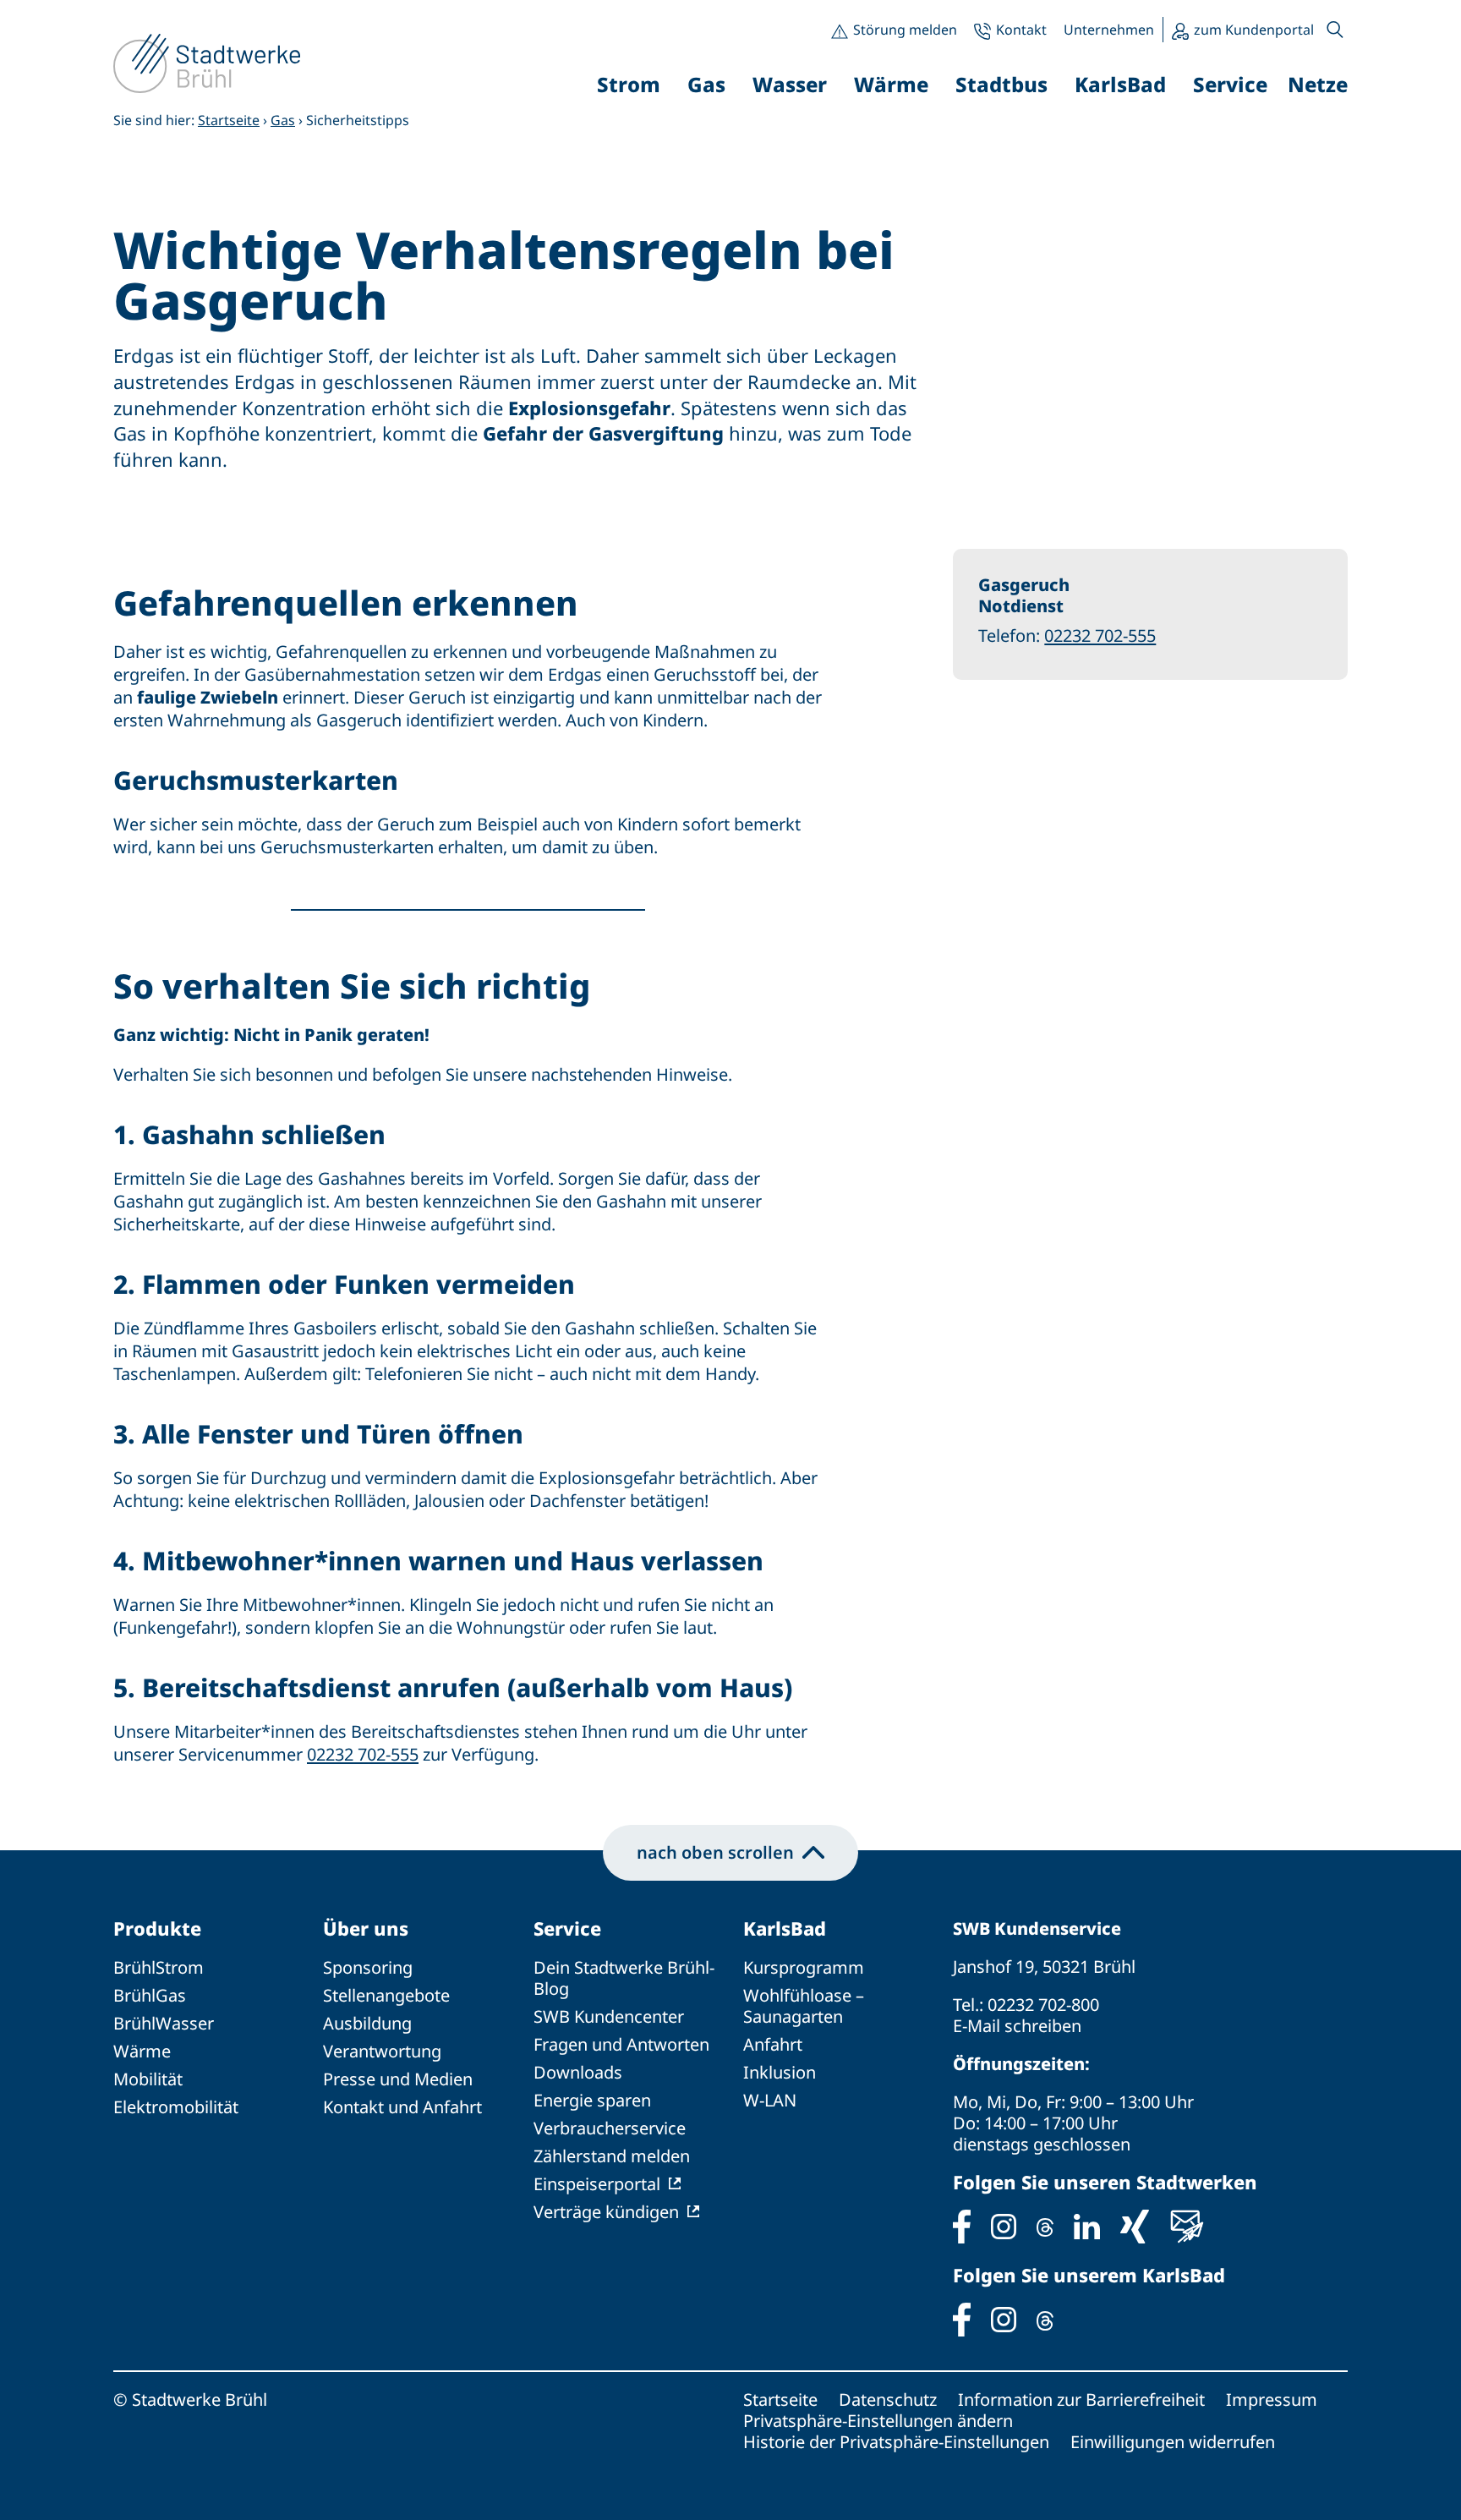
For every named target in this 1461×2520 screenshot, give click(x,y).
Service (567, 1928)
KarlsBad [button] (1120, 84)
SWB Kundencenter (609, 2016)
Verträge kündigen (606, 2212)
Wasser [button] (790, 84)
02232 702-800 (1043, 2005)
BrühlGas (150, 1995)
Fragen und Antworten (621, 2044)
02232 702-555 (363, 1754)
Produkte (157, 1928)
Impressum (1272, 2399)
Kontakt (1021, 30)
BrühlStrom (159, 1967)
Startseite (229, 120)
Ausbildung (367, 2023)
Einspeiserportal (597, 2184)
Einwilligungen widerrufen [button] (1173, 2442)
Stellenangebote (386, 1995)
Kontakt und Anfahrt (402, 2107)
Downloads (578, 2072)
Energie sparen (592, 2100)
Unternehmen (1109, 30)
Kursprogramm (804, 1967)
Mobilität (148, 2079)
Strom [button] (629, 84)
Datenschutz (888, 2399)
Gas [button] (706, 84)
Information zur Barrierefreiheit (1081, 2399)
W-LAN (770, 2100)
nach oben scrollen (715, 1852)
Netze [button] (1318, 84)
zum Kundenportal (1254, 30)
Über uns (366, 1928)
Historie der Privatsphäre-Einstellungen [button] (896, 2442)
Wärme (142, 2051)
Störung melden (905, 30)
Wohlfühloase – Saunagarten (804, 2006)
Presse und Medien (398, 2079)
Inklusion (780, 2072)
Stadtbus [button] (1001, 84)
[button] (1335, 30)
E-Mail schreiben (1017, 2026)
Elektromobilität (176, 2107)
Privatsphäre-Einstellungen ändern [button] (878, 2421)
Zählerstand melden (612, 2156)
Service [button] (1230, 84)
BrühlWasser (164, 2023)
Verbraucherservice (610, 2128)
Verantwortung (382, 2051)
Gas (283, 120)
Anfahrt (773, 2044)
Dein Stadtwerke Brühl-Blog (624, 1978)
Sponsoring (368, 1967)
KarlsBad (785, 1928)
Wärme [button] (891, 84)
